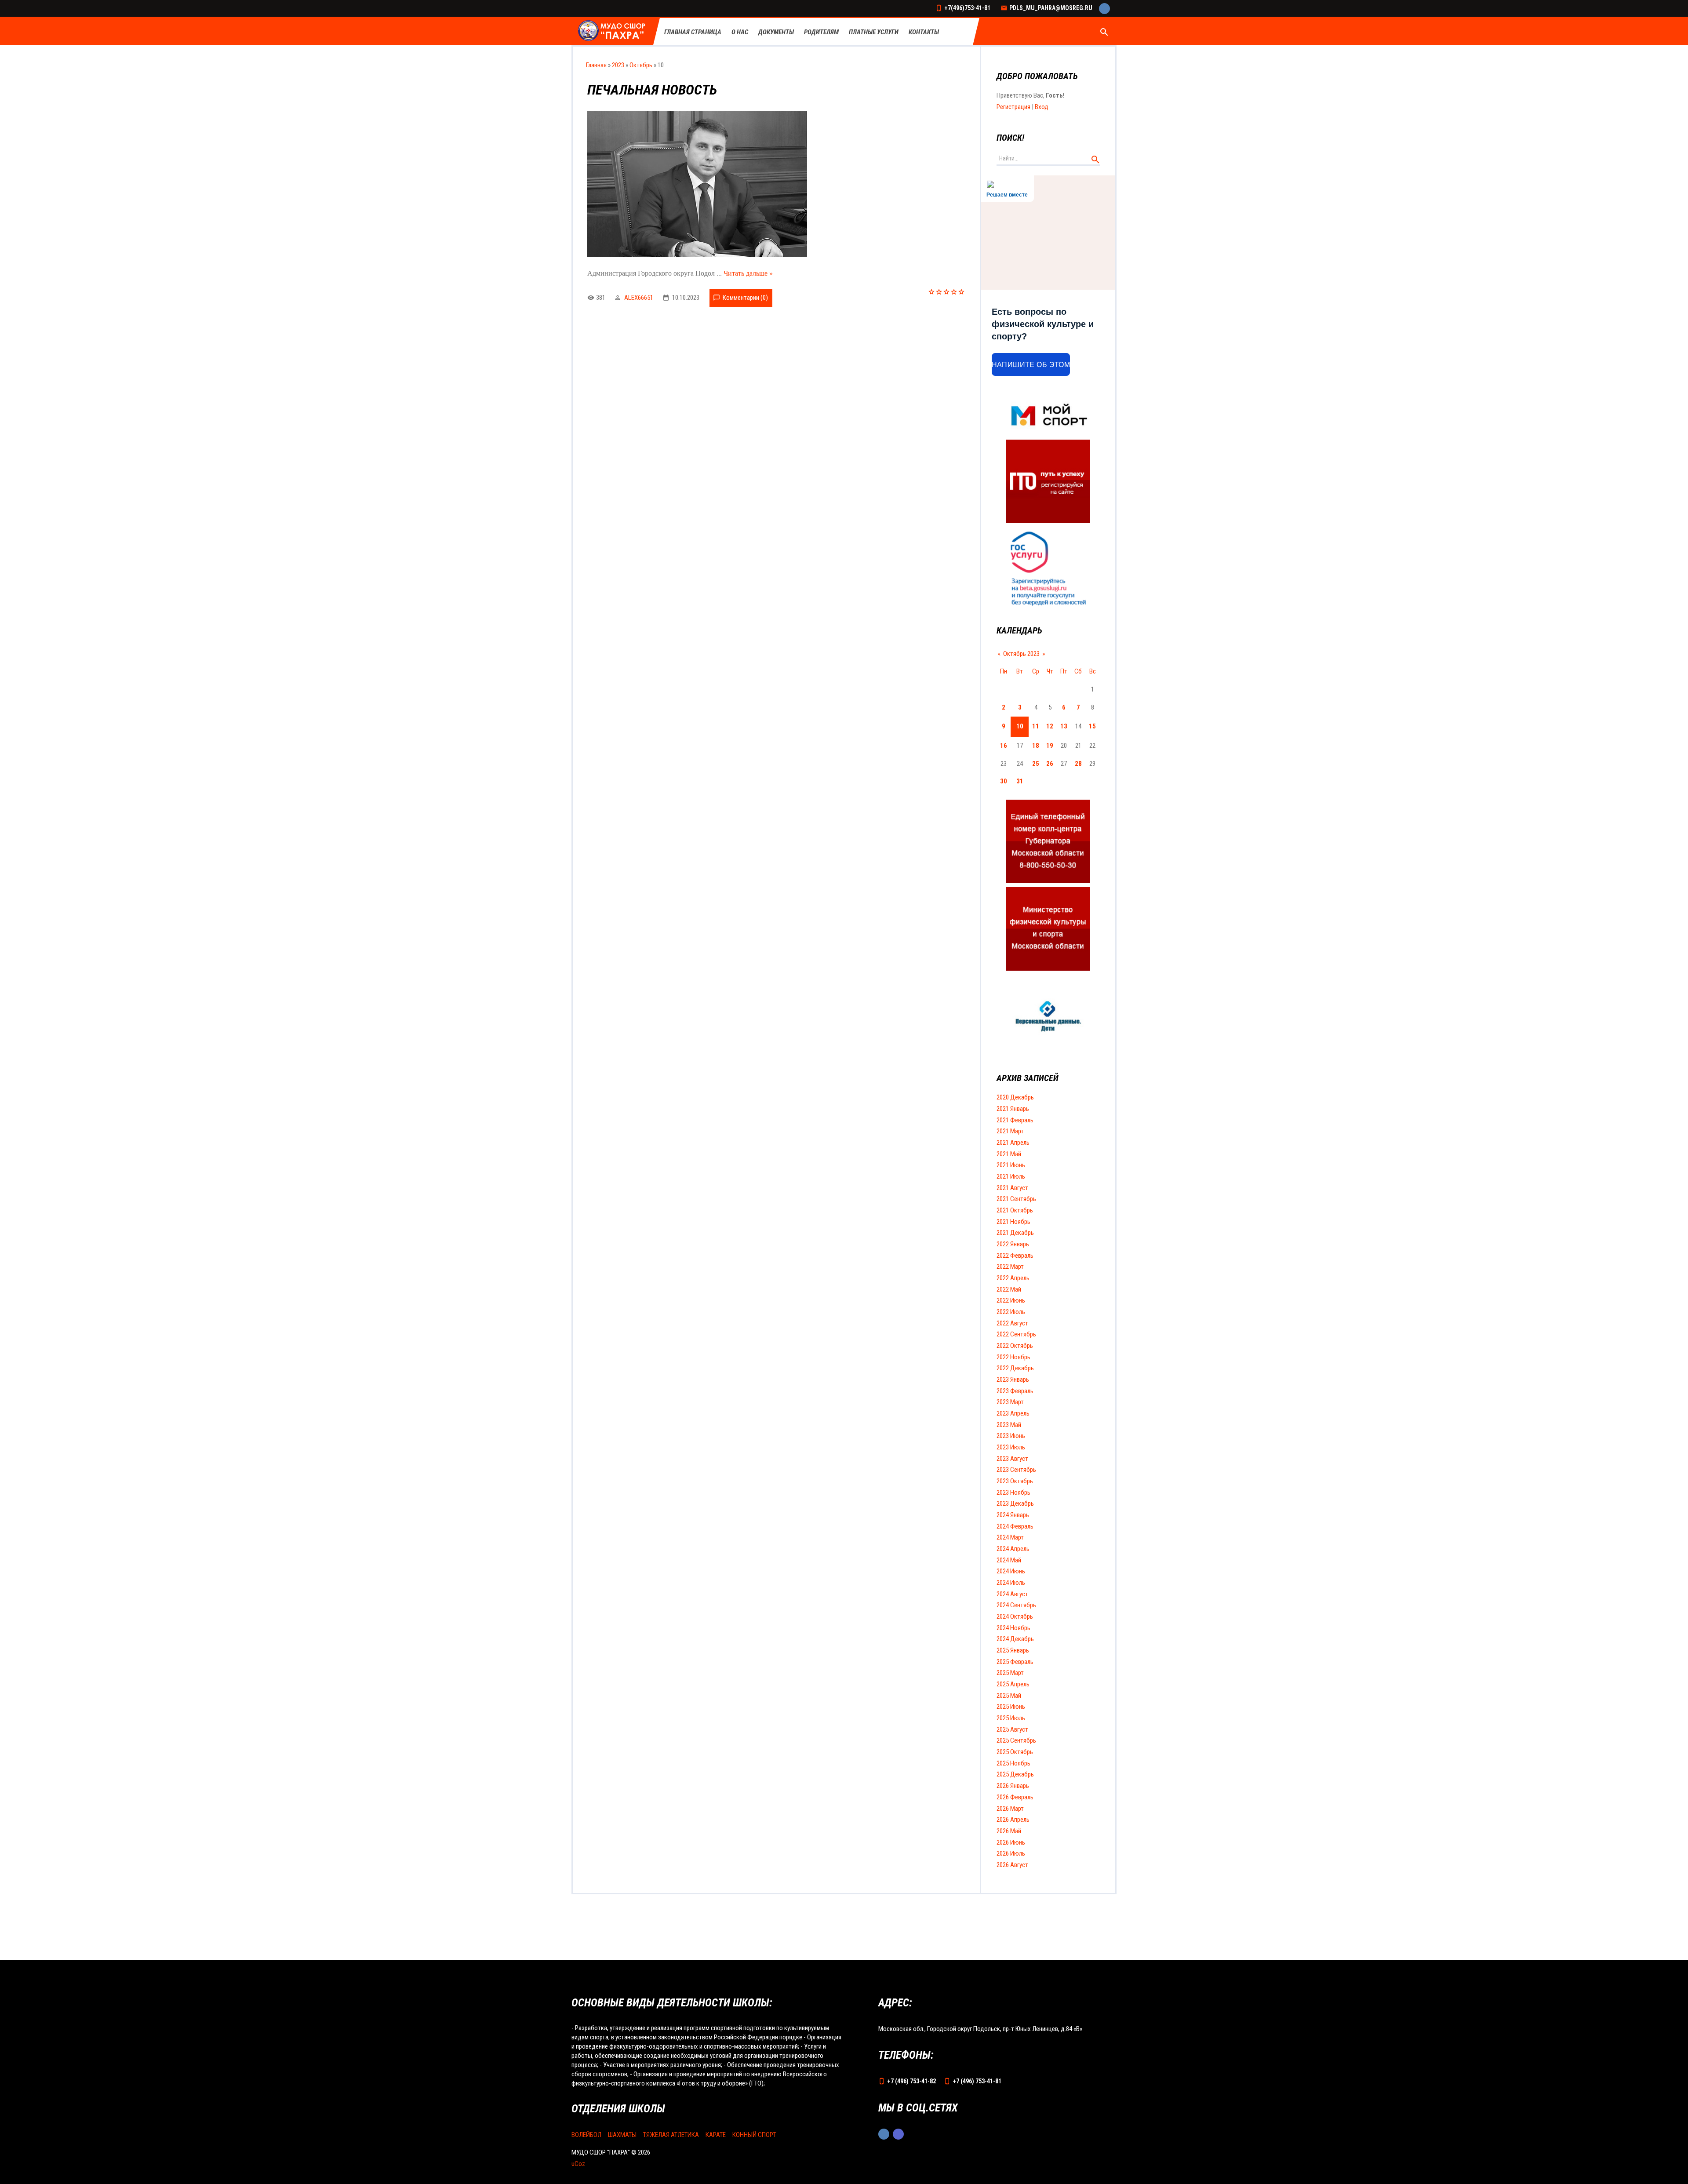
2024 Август (1012, 1594)
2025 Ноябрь (1013, 1763)
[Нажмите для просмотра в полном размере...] (697, 255)
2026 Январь (1013, 1786)
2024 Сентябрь (1016, 1605)
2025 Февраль (1015, 1662)
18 (1036, 746)
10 (1020, 726)
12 (1050, 726)
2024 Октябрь (1015, 1616)
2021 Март (1010, 1131)
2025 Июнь (1011, 1707)
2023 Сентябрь (1016, 1470)
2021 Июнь (1011, 1165)
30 (1004, 781)
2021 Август (1012, 1188)
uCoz (578, 2164)
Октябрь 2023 (1021, 654)
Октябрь (641, 65)
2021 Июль (1011, 1176)
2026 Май (1009, 1831)
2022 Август (1012, 1323)
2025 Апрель (1013, 1684)
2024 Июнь (1011, 1571)
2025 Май (1009, 1696)
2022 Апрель (1013, 1278)
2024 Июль (1011, 1583)
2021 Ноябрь (1013, 1222)
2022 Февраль (1015, 1256)
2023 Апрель (1013, 1413)
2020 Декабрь (1015, 1097)
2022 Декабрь (1015, 1368)
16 (1004, 746)
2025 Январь (1013, 1650)
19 (1050, 746)
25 (1036, 764)
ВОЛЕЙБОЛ (586, 2135)
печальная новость (652, 90)
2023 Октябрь (1015, 1481)
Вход (1042, 107)
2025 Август (1012, 1729)
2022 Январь (1013, 1244)
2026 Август (1012, 1865)
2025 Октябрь (1015, 1752)
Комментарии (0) (745, 298)
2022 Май (1009, 1289)
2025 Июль (1011, 1718)
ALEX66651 (639, 298)
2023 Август (1012, 1459)
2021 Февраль (1015, 1120)
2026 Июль (1011, 1853)
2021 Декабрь (1015, 1233)
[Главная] (612, 31)
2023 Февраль (1015, 1391)
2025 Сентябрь (1016, 1740)
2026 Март (1010, 1809)
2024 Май (1009, 1560)
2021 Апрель (1013, 1143)
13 (1064, 726)
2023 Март (1010, 1402)
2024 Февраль (1015, 1526)
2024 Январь (1013, 1515)
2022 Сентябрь (1016, 1334)
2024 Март (1010, 1537)
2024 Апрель (1013, 1549)
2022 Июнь (1011, 1300)
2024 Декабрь (1015, 1639)
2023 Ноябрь (1013, 1492)
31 (1020, 781)
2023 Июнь (1011, 1436)
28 (1078, 764)
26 (1050, 764)
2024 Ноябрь (1013, 1628)
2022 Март (1010, 1267)
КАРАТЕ (716, 2135)
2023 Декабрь (1015, 1503)
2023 (618, 65)
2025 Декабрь (1015, 1774)
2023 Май (1009, 1425)
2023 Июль (1011, 1447)
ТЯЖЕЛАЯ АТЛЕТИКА (671, 2135)
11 (1036, 726)
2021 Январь (1013, 1109)
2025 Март (1010, 1673)
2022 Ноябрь (1013, 1357)
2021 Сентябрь (1016, 1199)
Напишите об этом (1031, 365)
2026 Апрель (1013, 1820)
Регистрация (1013, 107)
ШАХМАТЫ (622, 2135)
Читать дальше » (748, 273)
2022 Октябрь (1015, 1346)
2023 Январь (1013, 1380)
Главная (596, 65)
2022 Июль (1011, 1312)
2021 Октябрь (1015, 1210)
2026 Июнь (1011, 1842)
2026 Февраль (1015, 1797)
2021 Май (1009, 1154)
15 (1092, 726)
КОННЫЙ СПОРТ (754, 2135)
